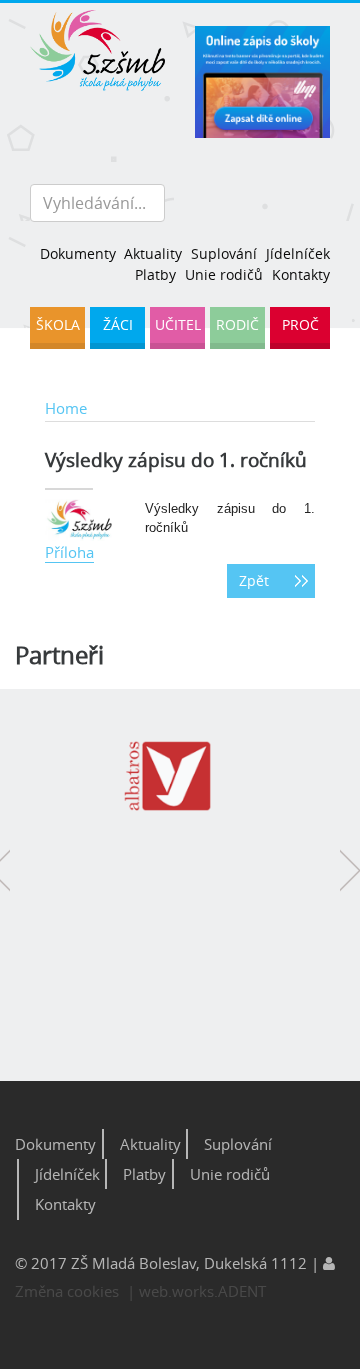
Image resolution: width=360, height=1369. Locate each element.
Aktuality (153, 253)
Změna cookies (67, 1291)
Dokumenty (77, 253)
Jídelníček (298, 253)
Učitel (178, 324)
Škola (58, 324)
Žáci (118, 324)
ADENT (242, 1291)
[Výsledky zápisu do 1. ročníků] (80, 518)
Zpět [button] (254, 581)
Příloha (69, 552)
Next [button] (350, 885)
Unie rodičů (224, 274)
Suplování (224, 253)
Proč (300, 324)
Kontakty (301, 274)
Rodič (237, 324)
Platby (155, 274)
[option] (175, 787)
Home (66, 408)
